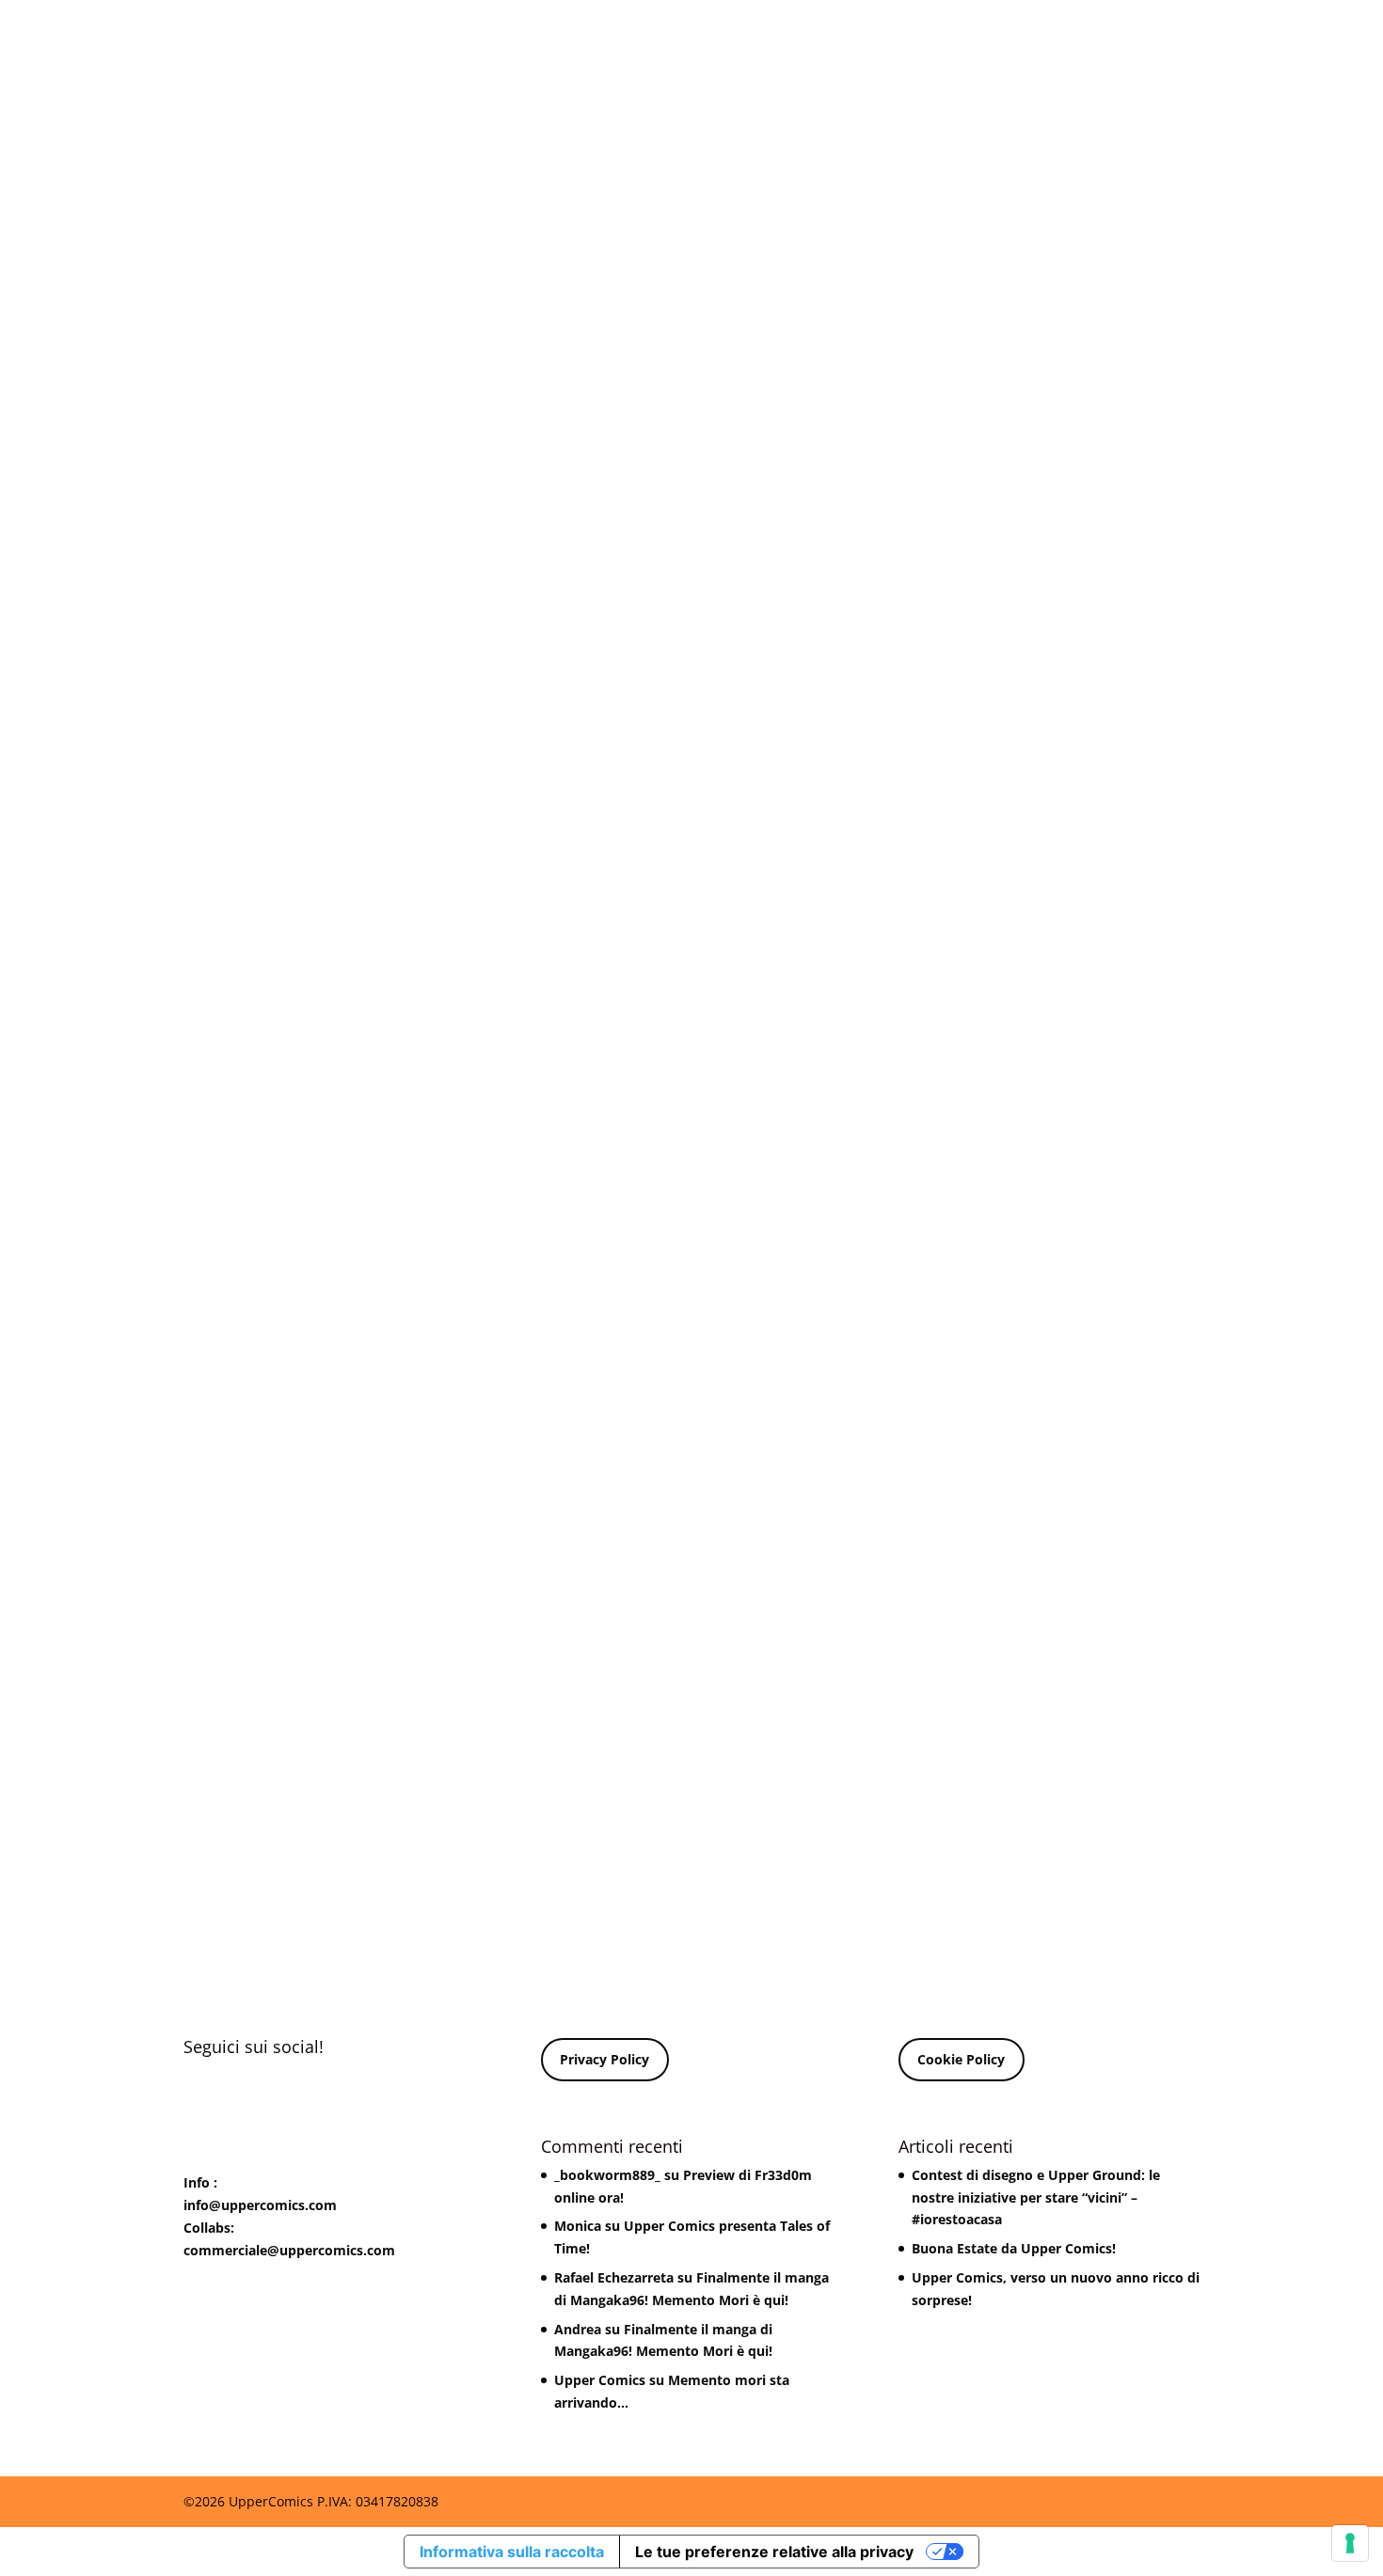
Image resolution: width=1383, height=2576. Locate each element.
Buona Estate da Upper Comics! (1014, 2248)
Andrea (578, 2329)
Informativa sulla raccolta (512, 2552)
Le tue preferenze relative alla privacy (774, 2552)
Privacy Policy (604, 2059)
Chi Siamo (991, 39)
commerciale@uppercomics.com (289, 2250)
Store (828, 39)
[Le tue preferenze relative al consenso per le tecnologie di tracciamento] (1350, 2543)
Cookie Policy (961, 2059)
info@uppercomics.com (260, 2205)
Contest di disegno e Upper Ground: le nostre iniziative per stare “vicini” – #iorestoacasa (1036, 2197)
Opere (767, 39)
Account (1094, 39)
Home (612, 39)
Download (690, 39)
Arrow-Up (902, 39)
